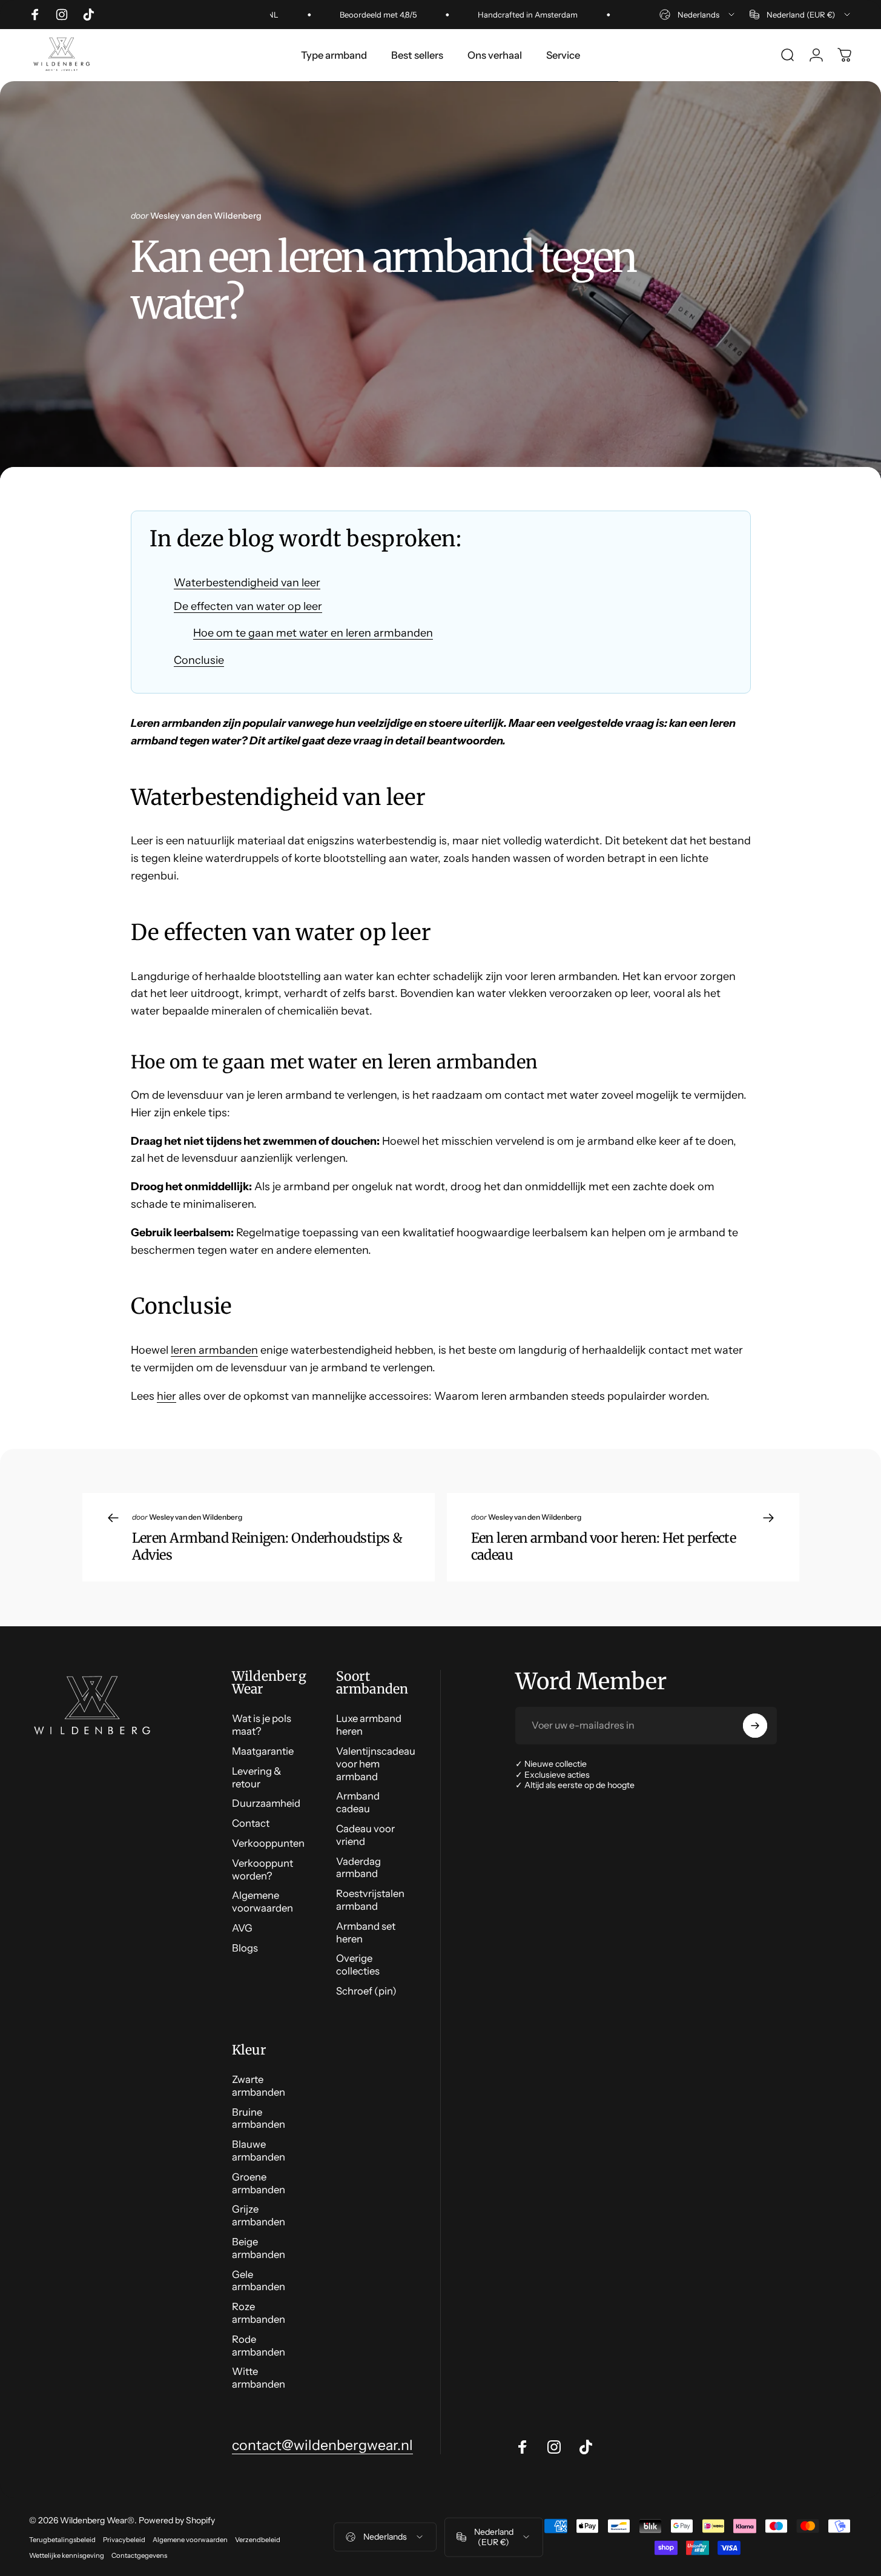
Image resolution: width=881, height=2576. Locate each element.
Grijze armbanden (259, 2215)
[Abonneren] (755, 1726)
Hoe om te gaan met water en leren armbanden (313, 633)
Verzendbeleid (258, 2540)
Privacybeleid (124, 2540)
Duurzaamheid (266, 1803)
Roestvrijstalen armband (370, 1900)
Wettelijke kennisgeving (67, 2555)
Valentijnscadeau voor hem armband (376, 1764)
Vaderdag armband (358, 1868)
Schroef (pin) (366, 1991)
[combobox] (698, 15)
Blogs (245, 1948)
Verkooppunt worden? (262, 1869)
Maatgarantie (263, 1751)
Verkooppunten (268, 1843)
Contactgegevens (139, 2555)
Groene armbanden (259, 2183)
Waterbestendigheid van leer (247, 583)
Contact (251, 1823)
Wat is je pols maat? (262, 1725)
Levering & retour (257, 1777)
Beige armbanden (259, 2248)
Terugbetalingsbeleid (62, 2540)
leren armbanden (214, 1350)
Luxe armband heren (369, 1725)
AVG (242, 1928)
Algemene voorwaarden (262, 1902)
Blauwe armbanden (259, 2151)
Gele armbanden (259, 2281)
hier (167, 1396)
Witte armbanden (259, 2378)
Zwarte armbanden (259, 2086)
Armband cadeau (358, 1802)
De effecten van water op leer (248, 606)
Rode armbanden (259, 2346)
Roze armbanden (259, 2313)
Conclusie (199, 660)
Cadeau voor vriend (365, 1835)
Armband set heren (366, 1932)
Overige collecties (358, 1965)
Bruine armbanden (259, 2118)
